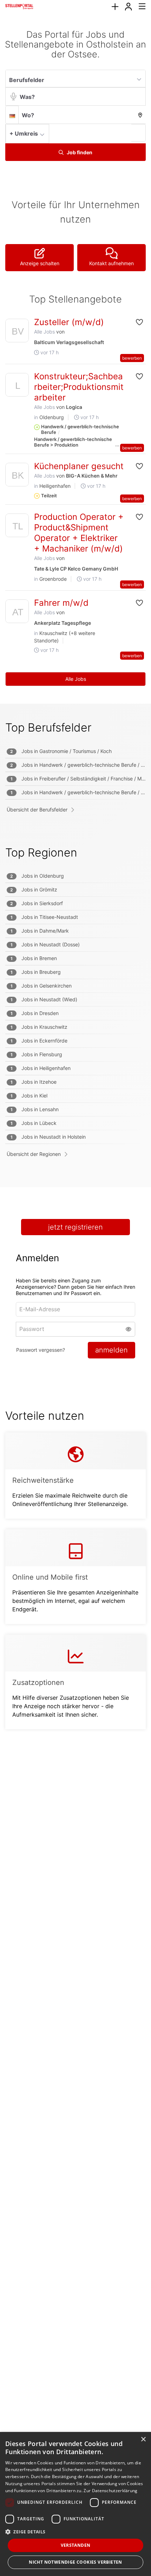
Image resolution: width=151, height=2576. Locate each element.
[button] (139, 133)
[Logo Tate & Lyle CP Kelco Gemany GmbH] (17, 527)
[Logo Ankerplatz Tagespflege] (17, 613)
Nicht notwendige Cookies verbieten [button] (75, 2562)
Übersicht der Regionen (34, 1154)
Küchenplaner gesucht (79, 466)
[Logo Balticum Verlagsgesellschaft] (17, 332)
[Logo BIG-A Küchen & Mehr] (17, 476)
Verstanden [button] (76, 2545)
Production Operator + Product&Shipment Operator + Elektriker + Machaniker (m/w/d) (79, 533)
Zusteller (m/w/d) (69, 322)
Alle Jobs (44, 332)
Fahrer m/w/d (61, 603)
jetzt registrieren (75, 1227)
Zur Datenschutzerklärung (110, 2491)
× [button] (143, 2440)
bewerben (132, 358)
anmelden (111, 1350)
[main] (75, 887)
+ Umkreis (24, 133)
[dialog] (75, 2504)
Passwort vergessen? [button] (41, 1350)
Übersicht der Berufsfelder (37, 810)
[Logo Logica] (17, 387)
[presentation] (115, 7)
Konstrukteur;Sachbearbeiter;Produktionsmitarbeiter (79, 387)
